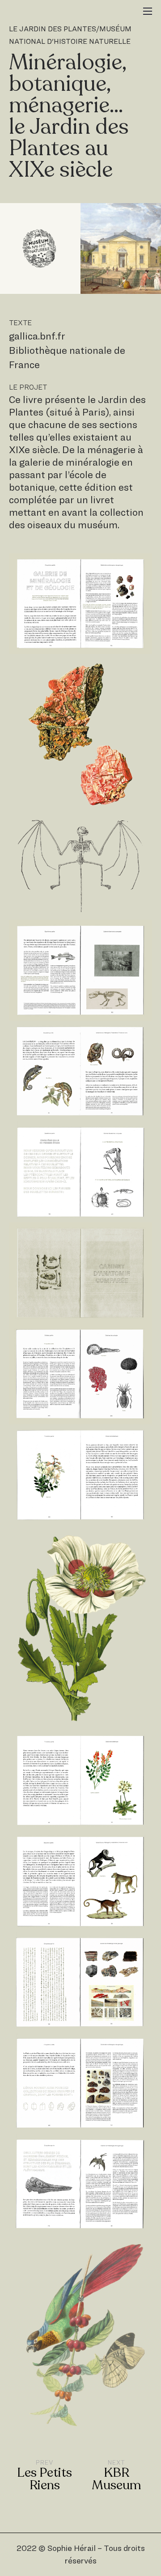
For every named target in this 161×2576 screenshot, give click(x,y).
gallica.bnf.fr (37, 336)
